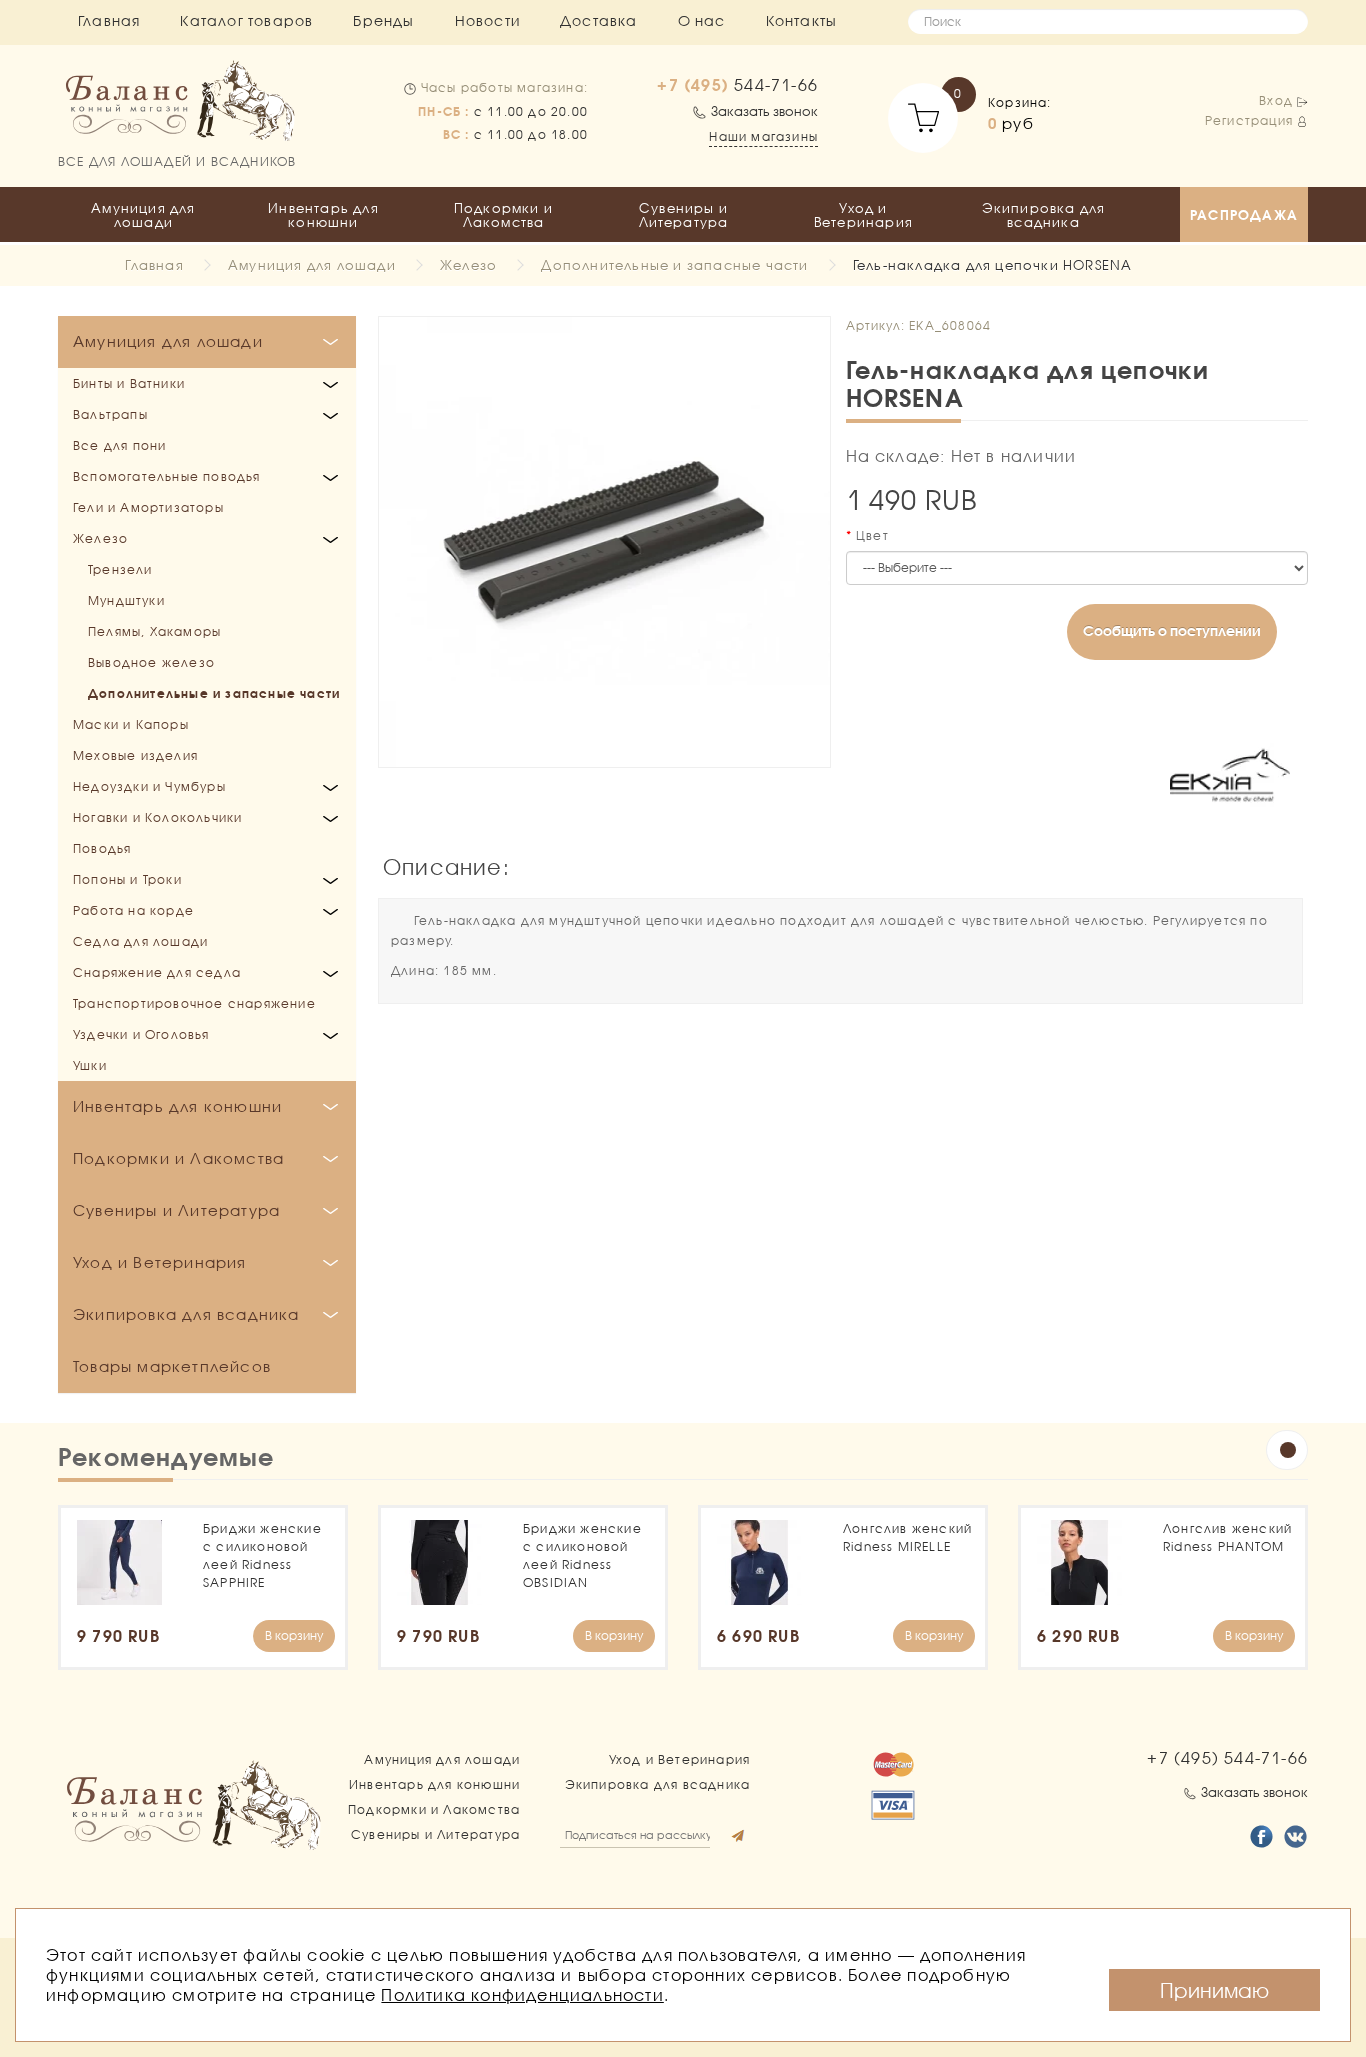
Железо (468, 265)
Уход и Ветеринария (863, 215)
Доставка (599, 20)
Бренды (383, 20)
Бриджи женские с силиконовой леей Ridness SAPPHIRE (262, 1555)
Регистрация (1249, 120)
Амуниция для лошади (143, 215)
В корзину (294, 1635)
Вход (1276, 100)
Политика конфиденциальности (522, 1994)
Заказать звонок (764, 111)
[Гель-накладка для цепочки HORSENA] (604, 542)
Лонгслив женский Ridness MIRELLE (907, 1537)
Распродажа (1244, 215)
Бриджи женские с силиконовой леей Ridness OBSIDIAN (582, 1555)
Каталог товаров (246, 20)
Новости (487, 20)
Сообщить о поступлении (1172, 630)
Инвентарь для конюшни (323, 215)
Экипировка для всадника (1044, 215)
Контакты (802, 20)
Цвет (872, 535)
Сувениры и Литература (684, 215)
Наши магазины (763, 136)
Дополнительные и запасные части (674, 265)
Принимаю (1214, 1990)
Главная (109, 20)
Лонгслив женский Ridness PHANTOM (1227, 1537)
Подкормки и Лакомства (503, 215)
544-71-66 (737, 85)
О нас (702, 20)
